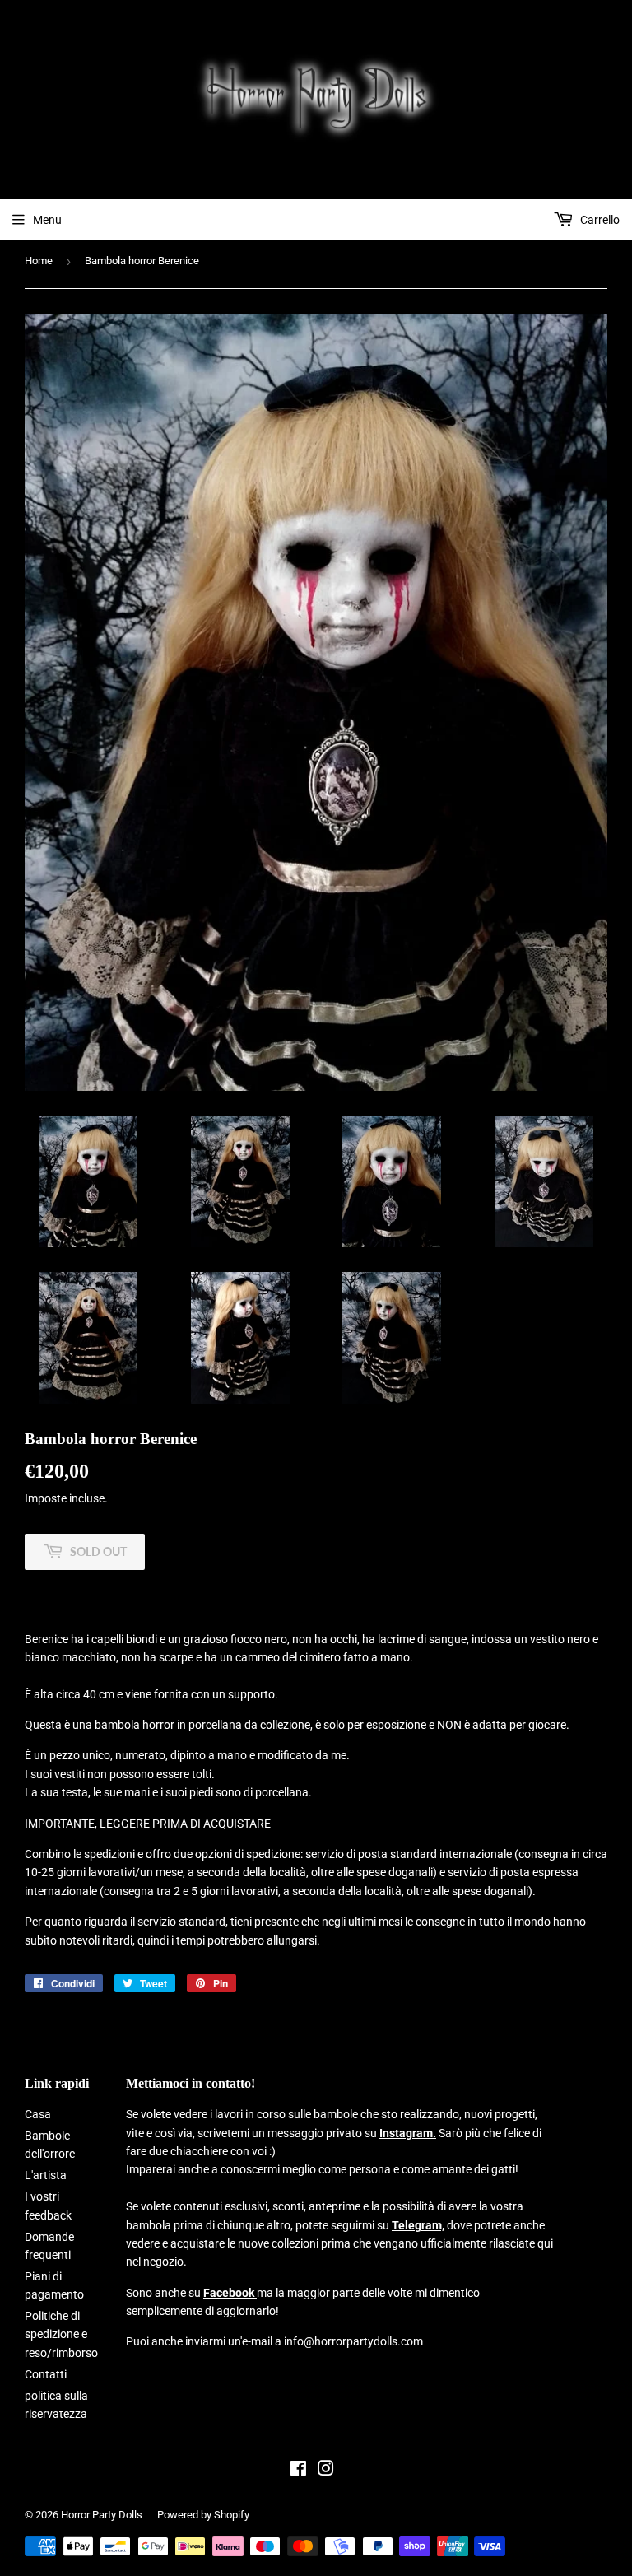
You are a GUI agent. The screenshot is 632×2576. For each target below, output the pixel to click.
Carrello (599, 220)
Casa (38, 2114)
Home (39, 261)
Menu (47, 220)
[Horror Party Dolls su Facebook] (298, 2471)
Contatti (46, 2374)
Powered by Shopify (203, 2515)
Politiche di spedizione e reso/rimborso (61, 2334)
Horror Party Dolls (102, 2515)
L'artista (46, 2175)
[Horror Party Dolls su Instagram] (326, 2471)
